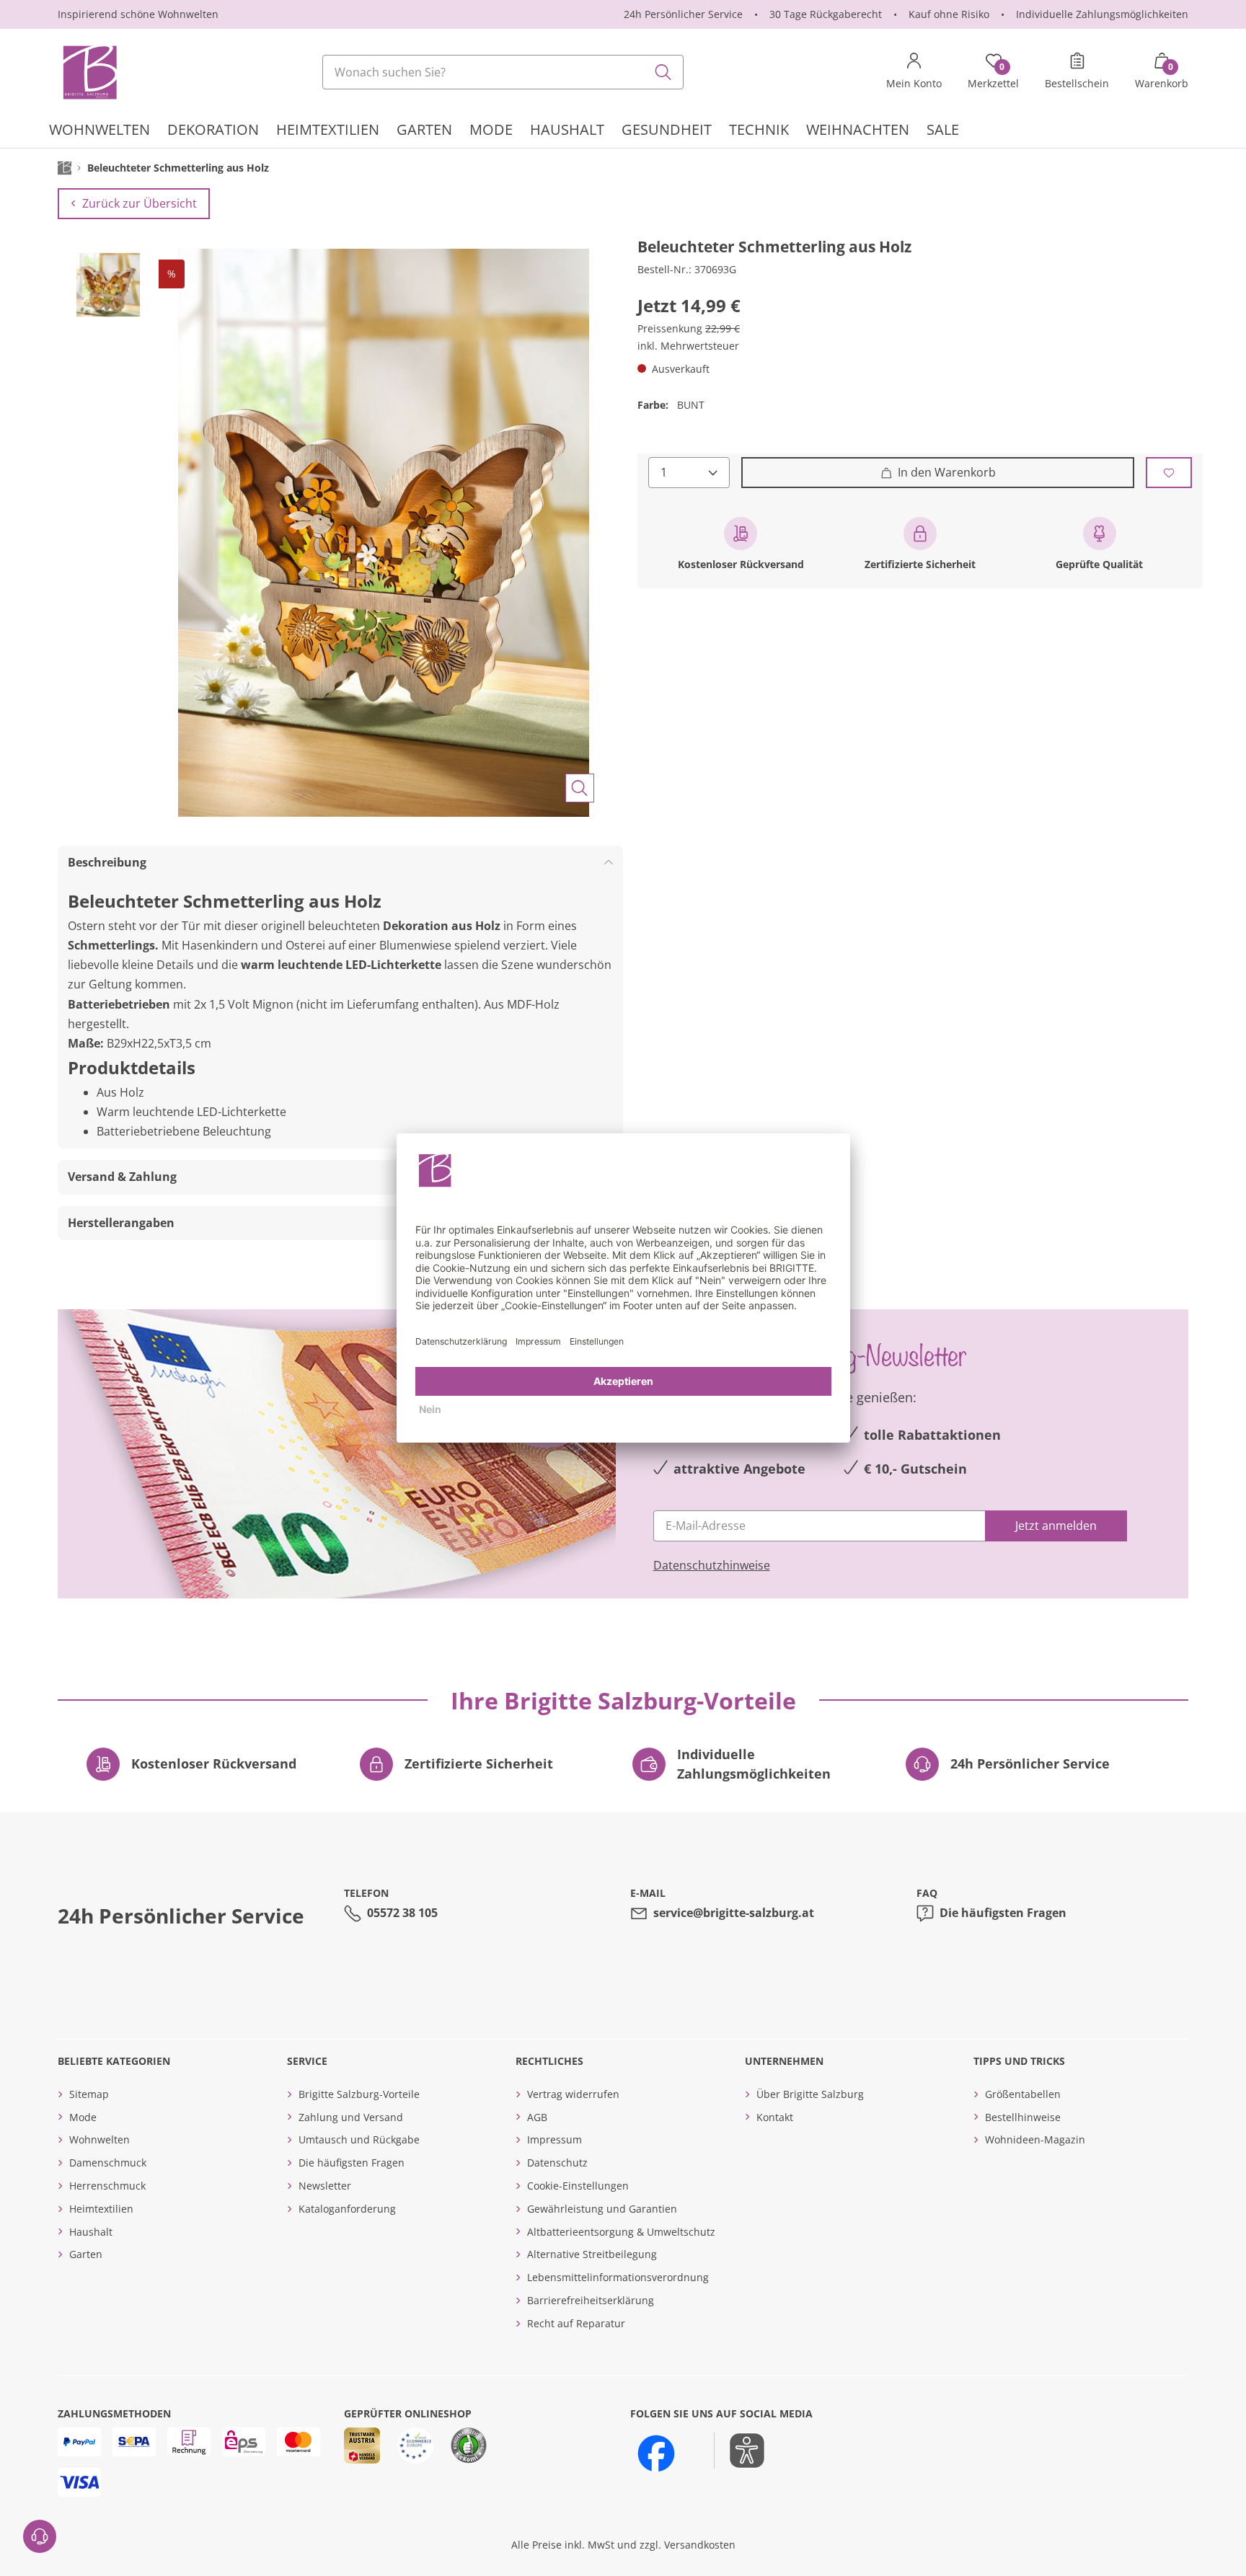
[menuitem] (100, 132)
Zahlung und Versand (351, 2117)
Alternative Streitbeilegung (592, 2254)
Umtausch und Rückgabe (359, 2139)
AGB (537, 2117)
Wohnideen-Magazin (1035, 2139)
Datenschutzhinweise (712, 1565)
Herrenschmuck (107, 2186)
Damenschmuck (108, 2163)
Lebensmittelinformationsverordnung (618, 2277)
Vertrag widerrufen (573, 2094)
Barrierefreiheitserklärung (591, 2300)
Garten (86, 2254)
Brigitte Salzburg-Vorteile (359, 2094)
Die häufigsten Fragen (1003, 1913)
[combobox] (503, 72)
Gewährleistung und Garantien (602, 2209)
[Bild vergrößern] (580, 788)
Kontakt (775, 2117)
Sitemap (89, 2094)
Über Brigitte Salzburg (810, 2094)
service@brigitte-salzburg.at (734, 1913)
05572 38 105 (402, 1913)
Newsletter (325, 2186)
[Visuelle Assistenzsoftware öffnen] (739, 2451)
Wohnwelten (100, 2139)
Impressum (554, 2139)
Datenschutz (557, 2163)
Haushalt (91, 2232)
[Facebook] (656, 2453)
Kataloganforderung (347, 2209)
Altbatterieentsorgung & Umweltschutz (621, 2232)
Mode (83, 2117)
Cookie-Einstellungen (578, 2186)
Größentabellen (1023, 2094)
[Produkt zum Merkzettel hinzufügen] (1169, 473)
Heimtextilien (101, 2209)
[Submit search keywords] (663, 72)
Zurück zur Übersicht (140, 203)
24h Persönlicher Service (683, 14)
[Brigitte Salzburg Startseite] (89, 72)
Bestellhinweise (1023, 2117)
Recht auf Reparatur (576, 2323)
